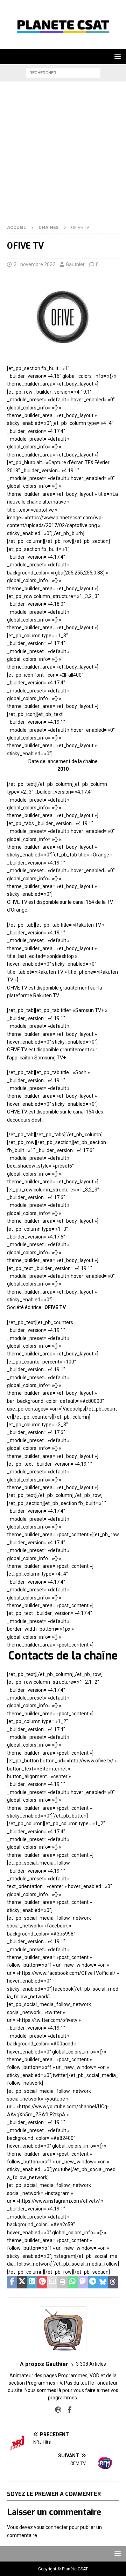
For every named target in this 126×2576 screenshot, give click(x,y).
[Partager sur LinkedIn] (32, 2282)
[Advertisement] (63, 155)
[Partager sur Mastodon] (83, 2282)
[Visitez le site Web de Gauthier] (58, 2410)
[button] (116, 56)
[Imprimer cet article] (62, 2282)
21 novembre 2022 (34, 264)
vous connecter (51, 2527)
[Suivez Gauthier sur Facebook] (67, 2410)
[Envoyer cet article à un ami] (52, 2282)
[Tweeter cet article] (22, 2282)
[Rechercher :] (63, 72)
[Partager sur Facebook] (12, 2282)
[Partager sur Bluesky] (103, 2282)
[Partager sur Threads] (113, 2282)
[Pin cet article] (42, 2282)
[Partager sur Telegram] (93, 2282)
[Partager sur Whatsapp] (73, 2282)
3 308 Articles (91, 2364)
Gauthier (75, 264)
